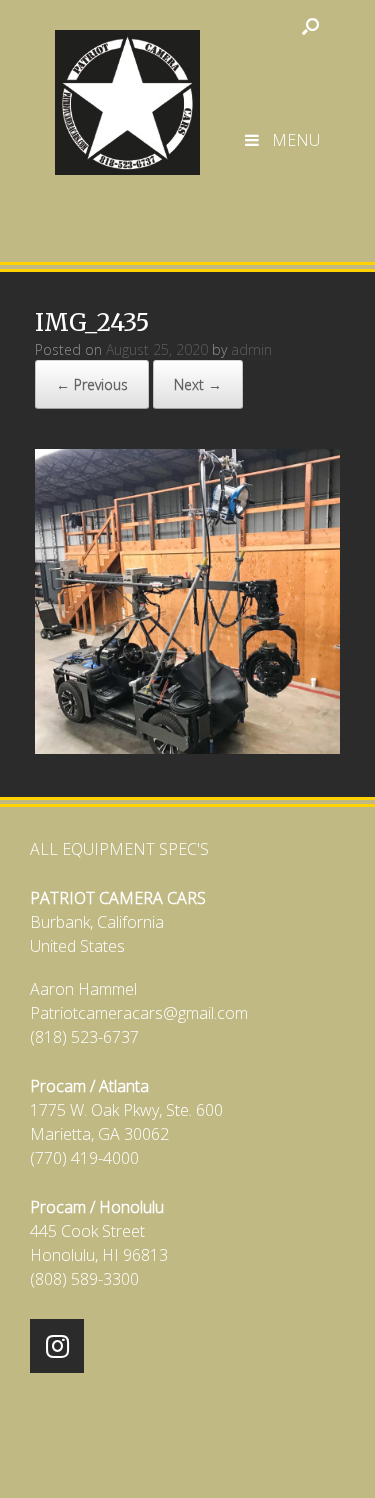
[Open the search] (310, 26)
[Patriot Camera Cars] (127, 92)
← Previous (92, 384)
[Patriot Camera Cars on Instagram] (57, 1346)
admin (251, 349)
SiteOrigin (174, 1458)
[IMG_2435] (187, 747)
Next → (198, 384)
